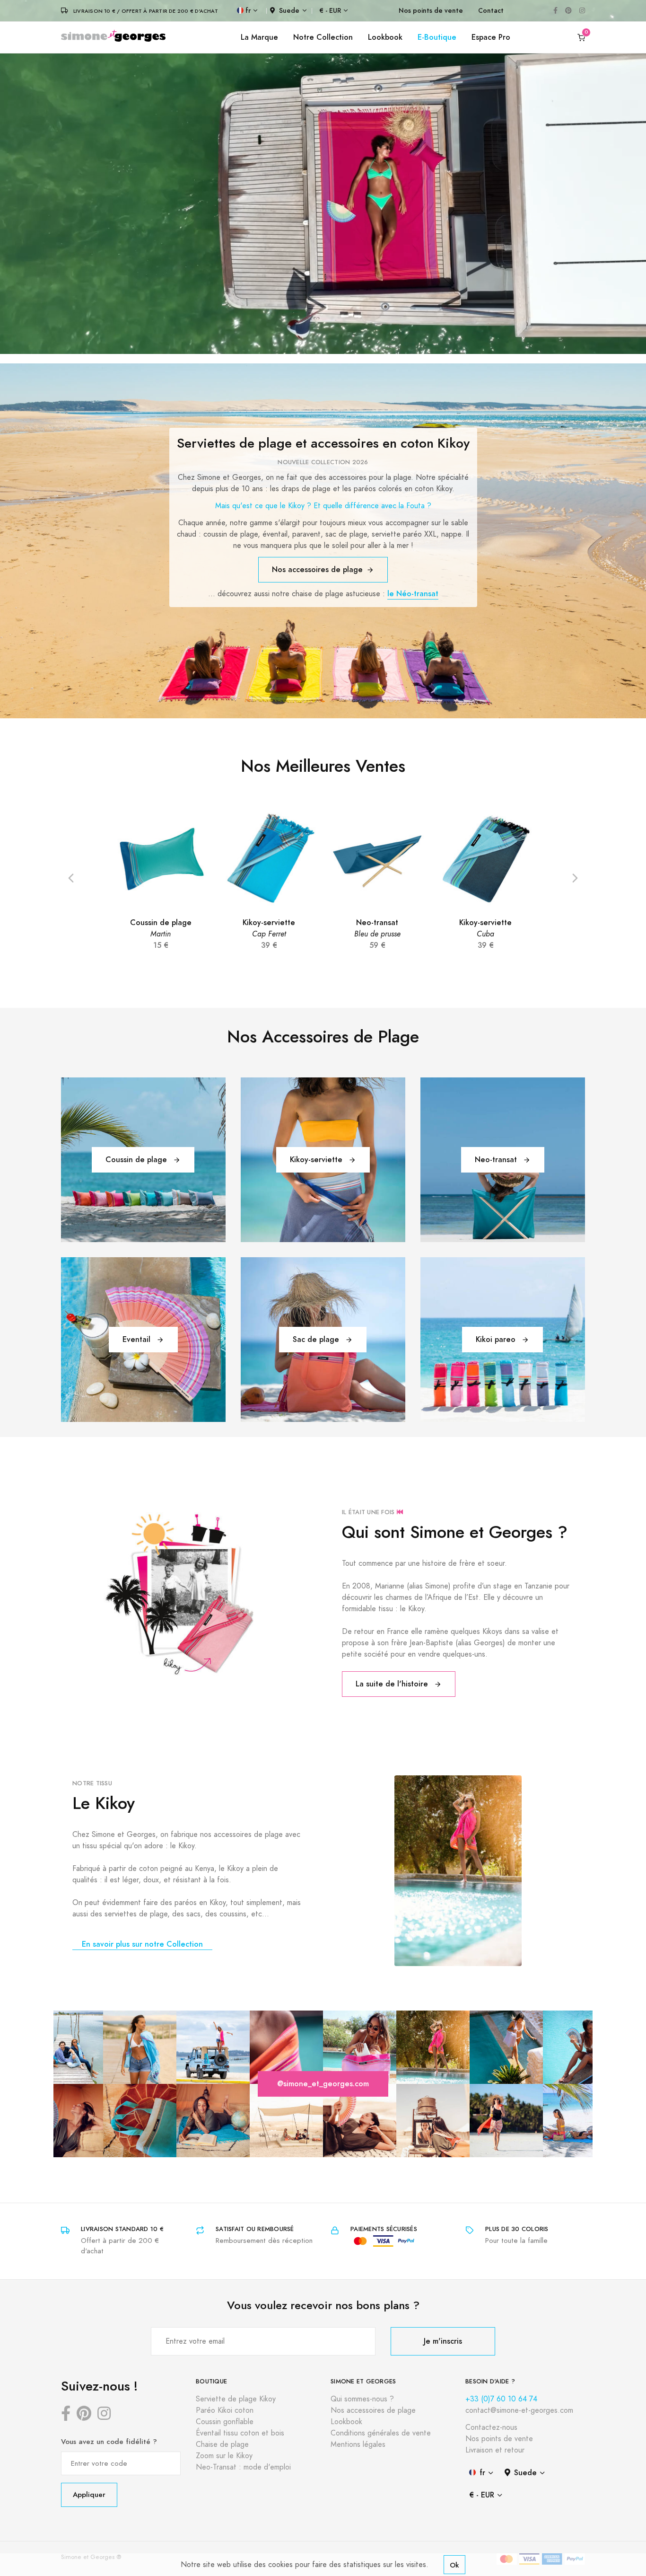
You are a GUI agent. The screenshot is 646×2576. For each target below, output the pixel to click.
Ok (454, 2565)
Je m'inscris (443, 2341)
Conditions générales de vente (381, 2433)
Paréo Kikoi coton (225, 2410)
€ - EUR (330, 11)
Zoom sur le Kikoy (224, 2456)
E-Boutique (437, 37)
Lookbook (385, 37)
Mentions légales (358, 2444)
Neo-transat (497, 1160)
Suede (289, 11)
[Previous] (71, 877)
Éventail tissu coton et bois (240, 2433)
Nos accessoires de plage (317, 569)
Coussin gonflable (225, 2422)
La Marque (259, 37)
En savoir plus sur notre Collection (142, 1944)
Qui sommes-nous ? (362, 2399)
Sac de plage (317, 1339)
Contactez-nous (491, 2427)
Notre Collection (323, 37)
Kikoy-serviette (317, 1160)
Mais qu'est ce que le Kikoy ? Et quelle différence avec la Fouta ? (323, 506)
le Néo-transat (413, 594)
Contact (491, 11)
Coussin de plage (137, 1160)
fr (248, 11)
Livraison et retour (495, 2450)
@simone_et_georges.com (323, 2084)
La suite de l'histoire (393, 1684)
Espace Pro (491, 37)
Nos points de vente (431, 11)
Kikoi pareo (497, 1339)
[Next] (575, 877)
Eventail (138, 1339)
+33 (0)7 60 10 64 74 (501, 2399)
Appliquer (89, 2494)
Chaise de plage (222, 2444)
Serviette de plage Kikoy (236, 2399)
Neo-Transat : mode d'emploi (243, 2467)
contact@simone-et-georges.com (519, 2410)
